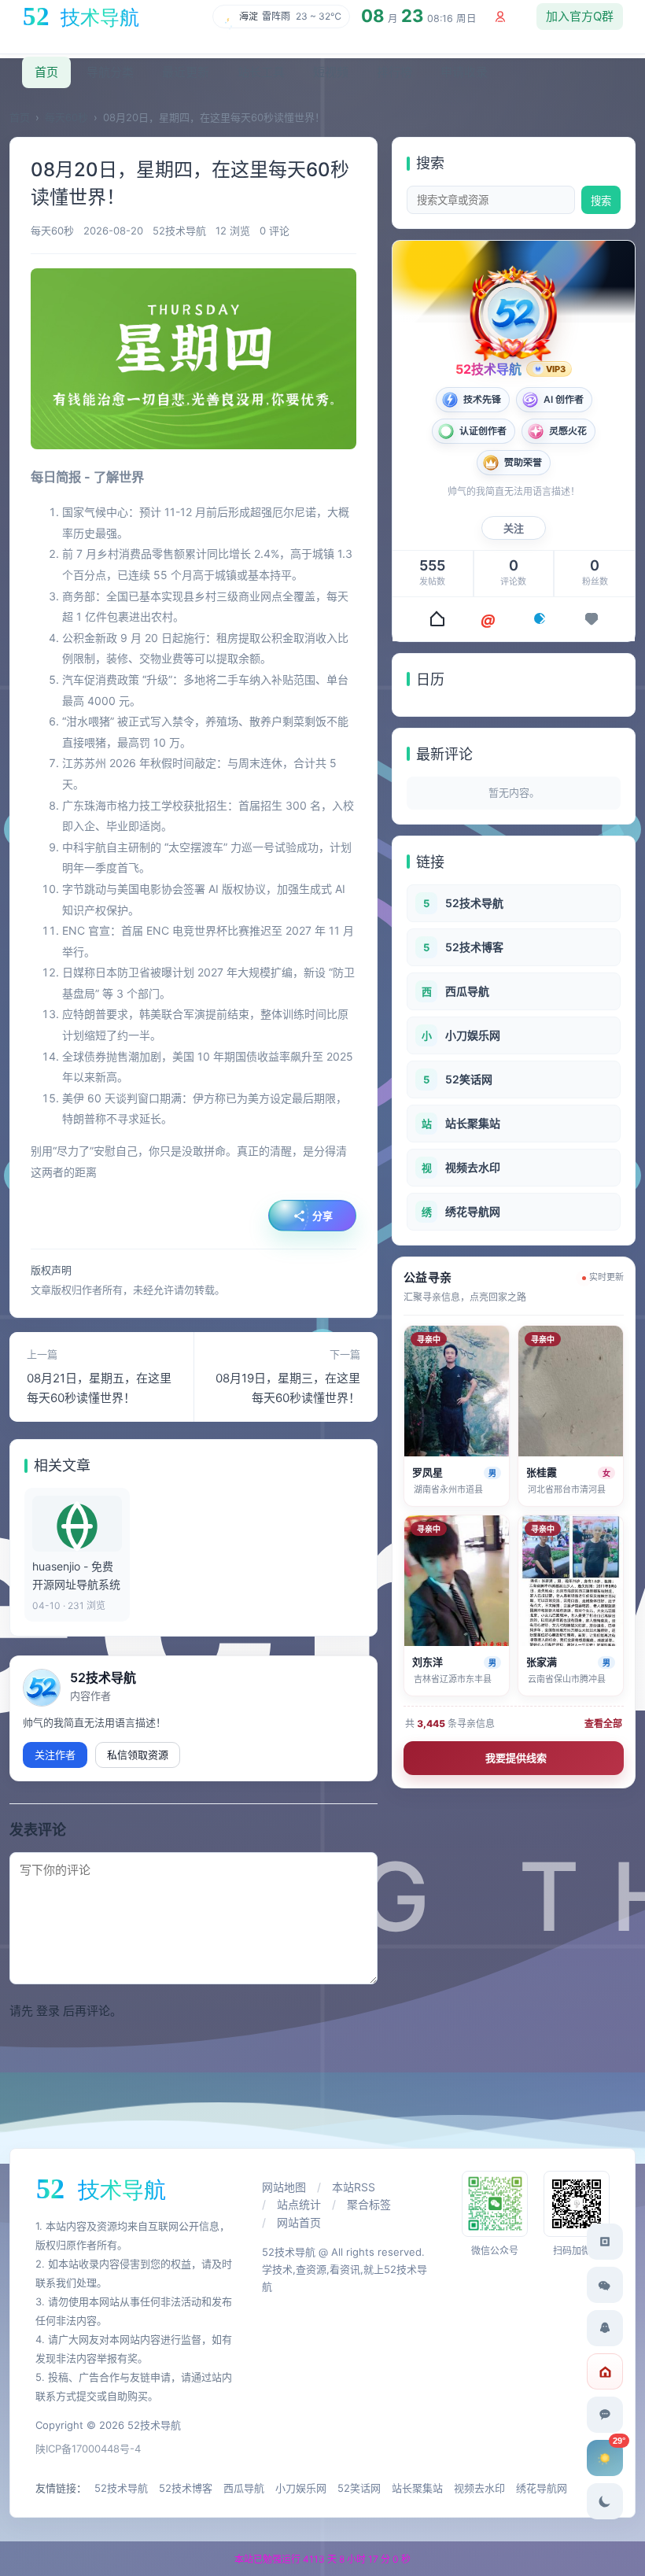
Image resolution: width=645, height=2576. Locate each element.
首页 (20, 117)
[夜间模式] (605, 2501)
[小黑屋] (605, 2371)
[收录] (540, 618)
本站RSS (354, 2187)
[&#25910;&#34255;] (592, 618)
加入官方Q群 (580, 16)
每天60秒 (66, 117)
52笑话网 (359, 2488)
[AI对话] (605, 2415)
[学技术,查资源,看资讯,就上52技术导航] (85, 17)
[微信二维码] (605, 2285)
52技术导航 (103, 1677)
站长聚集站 (417, 2488)
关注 (514, 528)
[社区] (488, 618)
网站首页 (299, 2222)
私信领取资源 (138, 1755)
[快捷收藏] (605, 2242)
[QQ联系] (605, 2328)
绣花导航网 (542, 2488)
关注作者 (55, 1755)
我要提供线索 (516, 1758)
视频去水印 (479, 2488)
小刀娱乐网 (301, 2488)
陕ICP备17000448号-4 (88, 2449)
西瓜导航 (244, 2488)
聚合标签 (369, 2204)
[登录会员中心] (500, 17)
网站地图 (284, 2187)
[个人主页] (436, 618)
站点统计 (299, 2204)
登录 (48, 2011)
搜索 (601, 201)
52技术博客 (186, 2488)
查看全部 (603, 1723)
